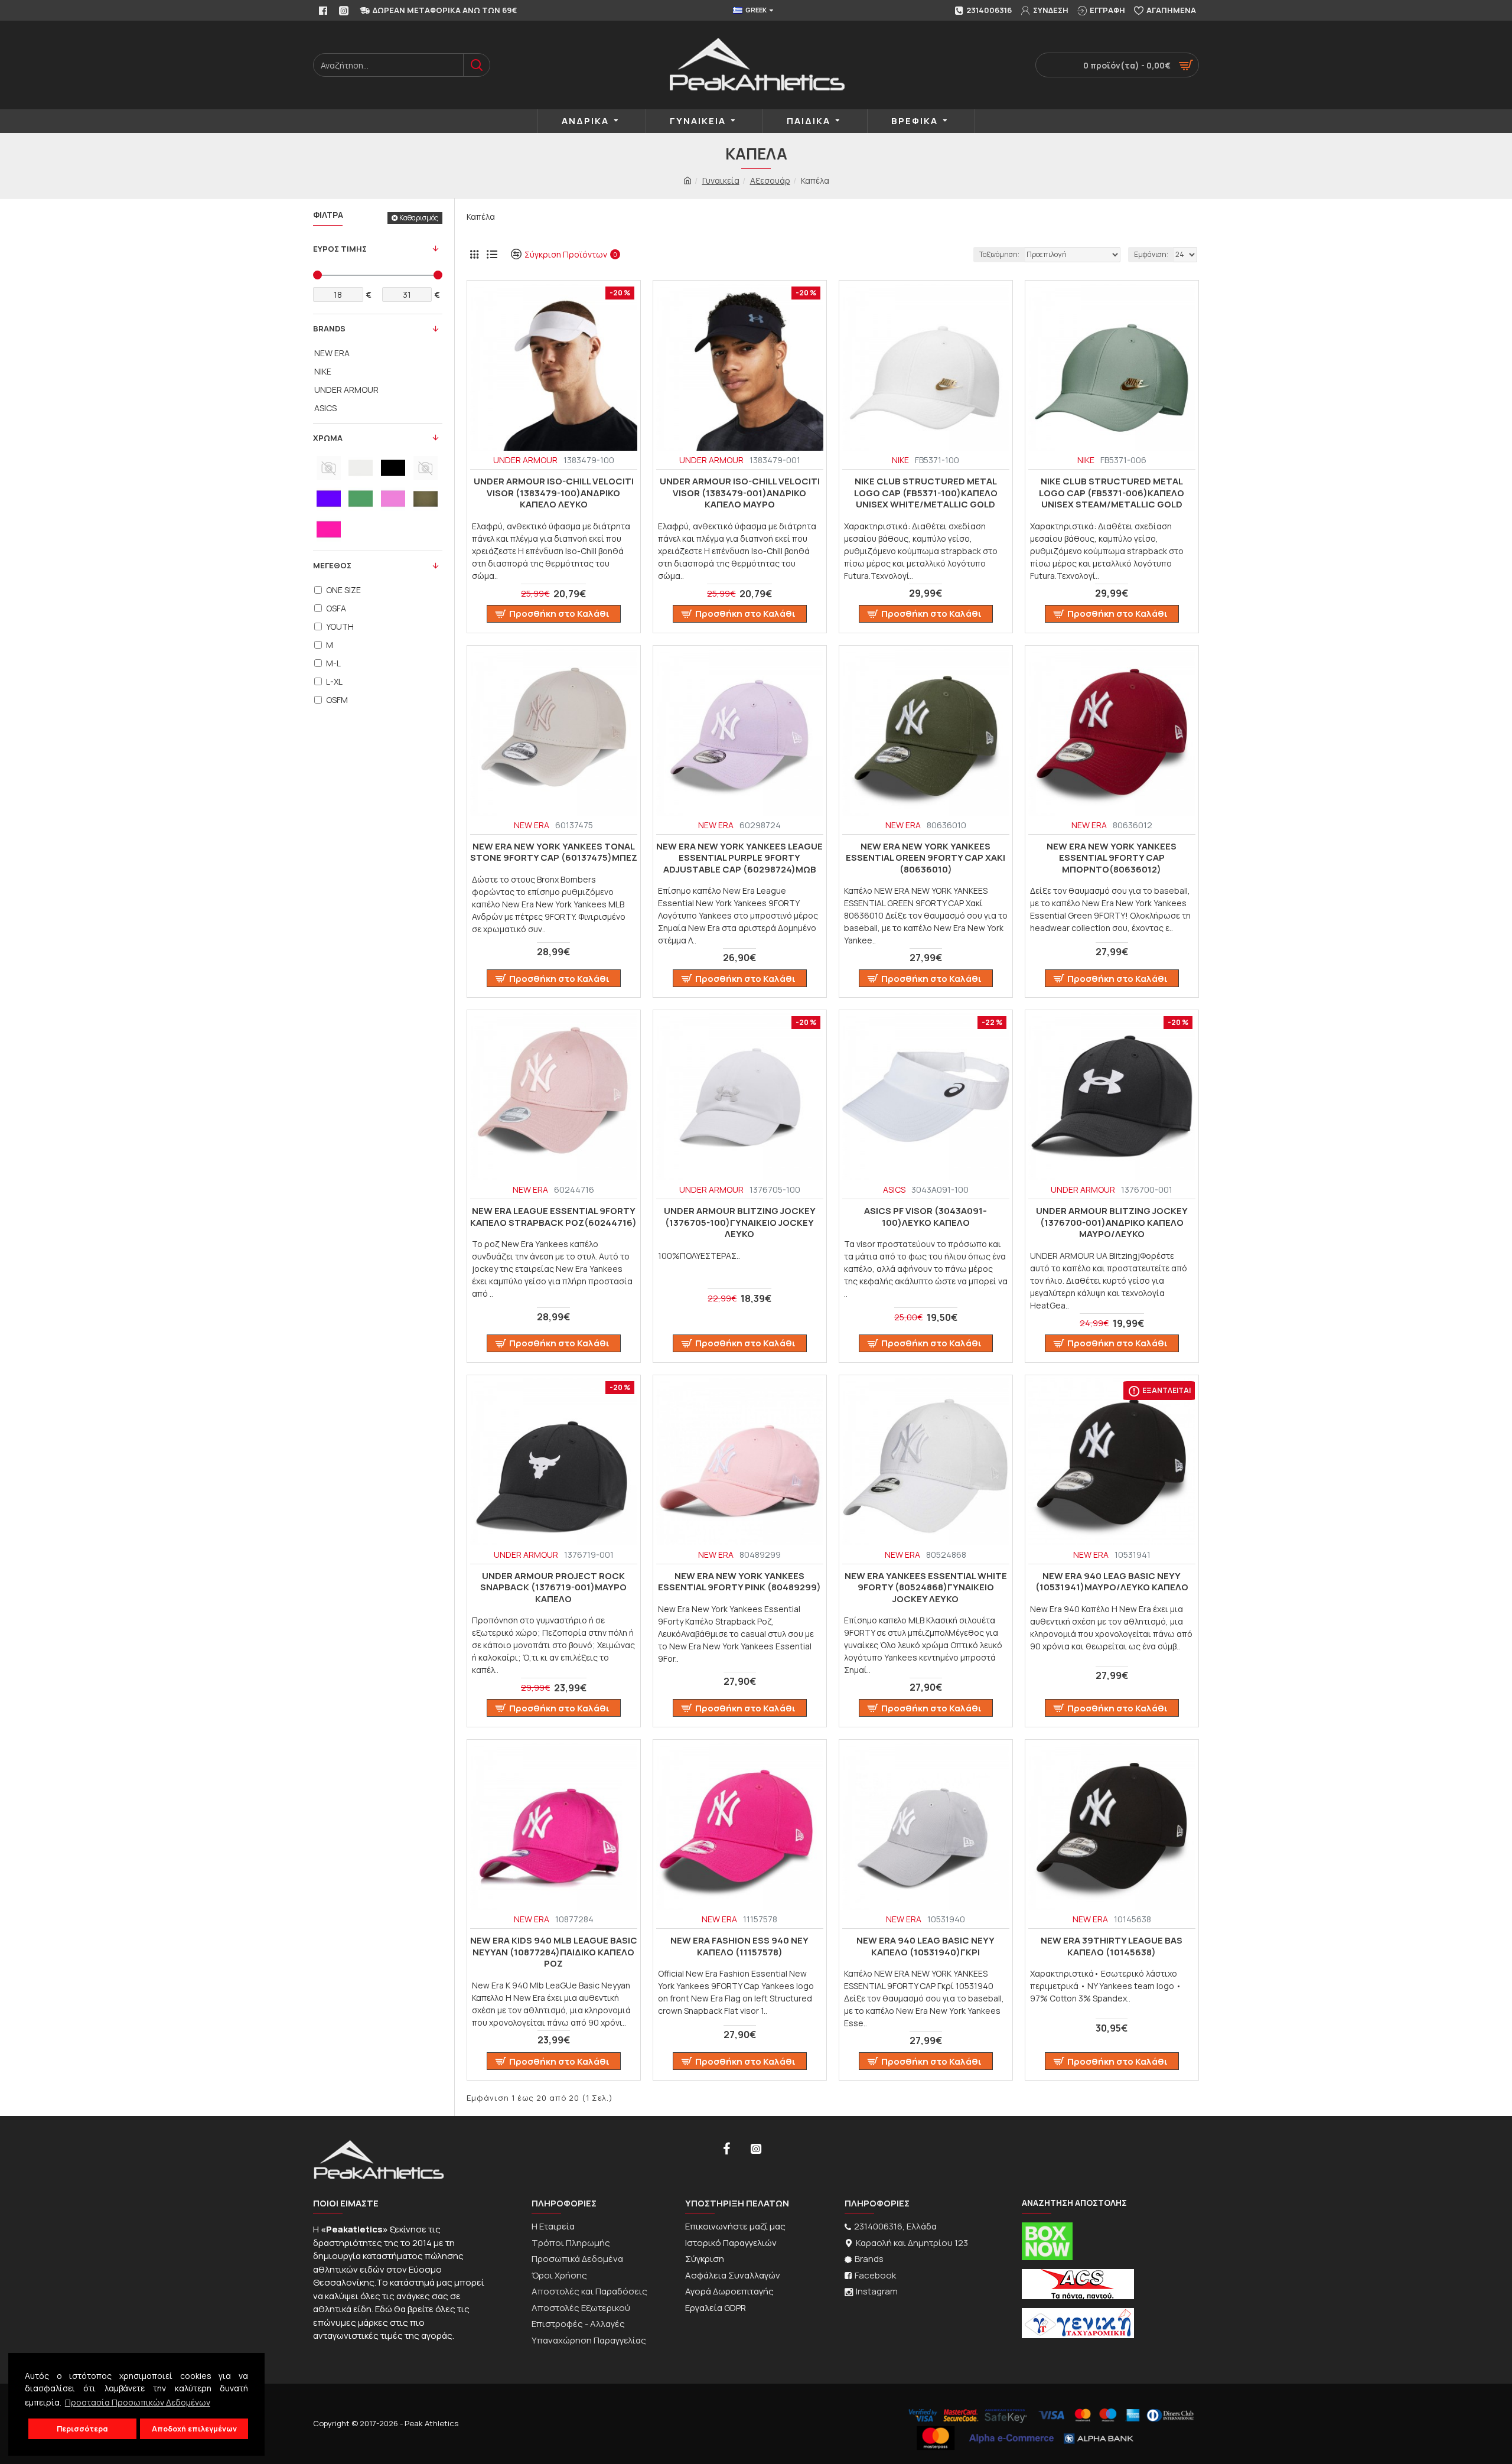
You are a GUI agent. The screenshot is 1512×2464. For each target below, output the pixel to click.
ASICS (894, 1189)
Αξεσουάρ (770, 180)
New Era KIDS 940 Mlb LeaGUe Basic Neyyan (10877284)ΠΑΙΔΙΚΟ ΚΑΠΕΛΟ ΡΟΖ (554, 1952)
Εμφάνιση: (1151, 254)
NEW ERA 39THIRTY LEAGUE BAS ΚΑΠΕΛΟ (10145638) (1112, 1946)
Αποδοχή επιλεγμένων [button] (194, 2429)
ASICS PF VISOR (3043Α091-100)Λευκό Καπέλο (926, 1217)
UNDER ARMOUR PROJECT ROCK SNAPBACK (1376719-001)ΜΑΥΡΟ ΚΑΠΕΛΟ (553, 1588)
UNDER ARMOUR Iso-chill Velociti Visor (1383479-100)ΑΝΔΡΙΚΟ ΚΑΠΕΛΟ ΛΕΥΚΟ (554, 493)
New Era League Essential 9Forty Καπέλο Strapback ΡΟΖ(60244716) (553, 1217)
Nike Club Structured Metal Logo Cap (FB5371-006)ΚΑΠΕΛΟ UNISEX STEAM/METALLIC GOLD (1112, 493)
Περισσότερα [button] (82, 2429)
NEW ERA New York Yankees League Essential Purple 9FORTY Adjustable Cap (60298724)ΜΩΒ (739, 858)
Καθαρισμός (419, 218)
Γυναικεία (721, 180)
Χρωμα (328, 438)
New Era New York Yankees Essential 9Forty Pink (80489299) (739, 1582)
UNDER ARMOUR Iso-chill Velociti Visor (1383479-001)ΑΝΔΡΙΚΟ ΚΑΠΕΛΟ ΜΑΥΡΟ (740, 493)
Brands (329, 328)
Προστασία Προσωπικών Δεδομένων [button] (138, 2402)
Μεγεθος (332, 565)
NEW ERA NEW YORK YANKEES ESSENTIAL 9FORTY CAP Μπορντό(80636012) (1112, 858)
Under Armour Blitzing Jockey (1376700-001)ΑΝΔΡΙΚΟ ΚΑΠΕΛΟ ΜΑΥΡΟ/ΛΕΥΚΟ (1112, 1223)
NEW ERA (532, 825)
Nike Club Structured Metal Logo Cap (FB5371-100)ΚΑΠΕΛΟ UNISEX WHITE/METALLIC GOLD (926, 493)
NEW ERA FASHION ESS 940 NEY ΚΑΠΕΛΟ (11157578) (739, 1946)
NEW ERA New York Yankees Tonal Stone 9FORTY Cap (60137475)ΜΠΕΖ (554, 852)
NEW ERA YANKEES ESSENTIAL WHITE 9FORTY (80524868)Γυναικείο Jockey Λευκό (926, 1588)
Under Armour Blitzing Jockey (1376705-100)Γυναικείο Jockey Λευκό (740, 1223)
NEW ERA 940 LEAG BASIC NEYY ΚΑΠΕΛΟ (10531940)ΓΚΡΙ (926, 1946)
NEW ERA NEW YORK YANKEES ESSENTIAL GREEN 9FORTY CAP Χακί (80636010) (926, 858)
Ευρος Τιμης (340, 249)
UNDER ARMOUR (525, 460)
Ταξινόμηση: (999, 254)
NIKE (900, 460)
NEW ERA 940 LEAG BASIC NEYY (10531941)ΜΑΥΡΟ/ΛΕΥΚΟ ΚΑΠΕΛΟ (1112, 1582)
